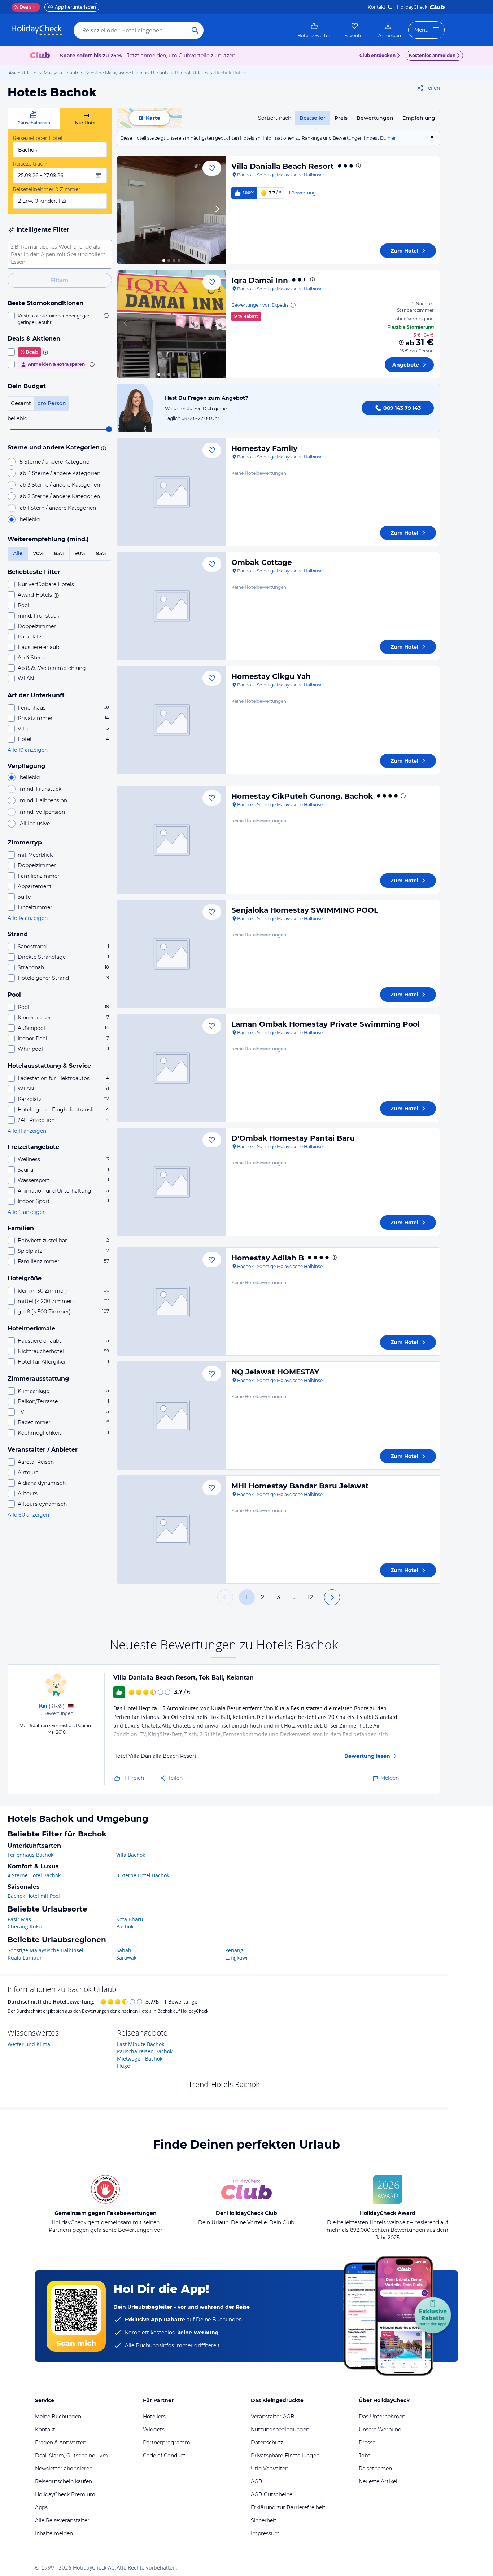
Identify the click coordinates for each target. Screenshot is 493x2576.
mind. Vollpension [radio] (42, 812)
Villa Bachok (131, 1855)
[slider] (109, 429)
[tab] (34, 119)
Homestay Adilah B (268, 1258)
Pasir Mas (19, 1919)
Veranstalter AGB (273, 2417)
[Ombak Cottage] (171, 606)
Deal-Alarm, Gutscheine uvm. (72, 2456)
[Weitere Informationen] (401, 342)
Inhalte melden (54, 2533)
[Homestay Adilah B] (171, 1302)
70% (38, 553)
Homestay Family (264, 448)
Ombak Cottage (262, 562)
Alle (18, 553)
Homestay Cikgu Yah (271, 676)
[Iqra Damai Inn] (171, 324)
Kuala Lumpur (25, 1958)
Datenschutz (267, 2443)
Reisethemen (375, 2469)
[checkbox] (60, 319)
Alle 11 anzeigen (27, 1131)
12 (310, 1597)
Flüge (123, 2066)
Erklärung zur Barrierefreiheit (288, 2507)
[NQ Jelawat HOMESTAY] (171, 1416)
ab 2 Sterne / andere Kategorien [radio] (60, 496)
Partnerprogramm (167, 2443)
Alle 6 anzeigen (27, 1212)
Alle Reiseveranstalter (62, 2520)
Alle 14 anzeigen (28, 918)
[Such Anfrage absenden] (195, 30)
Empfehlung (419, 118)
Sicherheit (264, 2520)
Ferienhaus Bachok (30, 1855)
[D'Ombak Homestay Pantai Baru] (171, 1182)
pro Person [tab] (52, 403)
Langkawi (236, 1958)
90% (80, 553)
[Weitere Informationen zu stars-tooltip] (102, 448)
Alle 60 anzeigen (28, 1515)
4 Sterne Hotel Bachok (34, 1875)
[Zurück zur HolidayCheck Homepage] (37, 30)
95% (101, 553)
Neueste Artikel (378, 2481)
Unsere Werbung (380, 2430)
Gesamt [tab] (21, 403)
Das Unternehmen (382, 2417)
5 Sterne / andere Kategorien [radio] (56, 462)
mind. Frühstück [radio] (41, 789)
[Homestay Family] (171, 492)
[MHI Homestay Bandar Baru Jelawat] (171, 1530)
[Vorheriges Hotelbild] (126, 210)
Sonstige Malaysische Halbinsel (45, 1950)
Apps (41, 2507)
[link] (314, 30)
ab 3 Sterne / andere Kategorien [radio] (60, 485)
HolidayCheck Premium (65, 2494)
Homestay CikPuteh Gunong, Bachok (302, 796)
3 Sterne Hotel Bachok (143, 1875)
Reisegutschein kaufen (64, 2481)
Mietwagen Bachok (140, 2059)
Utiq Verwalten (270, 2469)
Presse (367, 2443)
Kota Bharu (130, 1919)
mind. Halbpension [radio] (43, 800)
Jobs (365, 2456)
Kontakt (377, 7)
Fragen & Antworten (61, 2443)
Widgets (154, 2430)
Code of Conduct (164, 2456)
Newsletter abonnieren (64, 2469)
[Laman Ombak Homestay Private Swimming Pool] (171, 1068)
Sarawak (126, 1958)
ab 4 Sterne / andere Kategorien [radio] (60, 473)
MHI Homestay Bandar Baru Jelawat (300, 1486)
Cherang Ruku (25, 1926)
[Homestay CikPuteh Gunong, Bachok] (171, 840)
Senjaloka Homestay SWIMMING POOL (305, 910)
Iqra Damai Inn (260, 280)
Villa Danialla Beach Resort (283, 166)
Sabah (124, 1950)
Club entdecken (378, 55)
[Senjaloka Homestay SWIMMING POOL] (171, 954)
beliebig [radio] (30, 519)
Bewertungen (375, 118)
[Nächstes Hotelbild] (217, 210)
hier (392, 138)
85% (59, 553)
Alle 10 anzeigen (28, 750)
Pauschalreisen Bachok (145, 2051)
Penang (234, 1950)
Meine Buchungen (58, 2417)
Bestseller (313, 118)
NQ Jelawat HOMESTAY (275, 1372)
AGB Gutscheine (272, 2494)
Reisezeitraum (31, 164)
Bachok (125, 1926)
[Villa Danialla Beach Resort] (171, 210)
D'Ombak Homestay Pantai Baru (293, 1138)
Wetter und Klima (29, 2044)
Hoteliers (154, 2417)
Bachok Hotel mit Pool (34, 1896)
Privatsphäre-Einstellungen (285, 2456)
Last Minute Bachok (141, 2044)
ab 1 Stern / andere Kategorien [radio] (58, 508)
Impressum (265, 2533)
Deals (23, 7)
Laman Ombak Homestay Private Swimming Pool (326, 1024)
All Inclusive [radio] (35, 824)
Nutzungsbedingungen (280, 2430)
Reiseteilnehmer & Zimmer (47, 189)
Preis (341, 118)
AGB (257, 2481)
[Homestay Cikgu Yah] (171, 720)
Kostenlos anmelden (432, 55)
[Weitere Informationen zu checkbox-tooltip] (105, 316)
